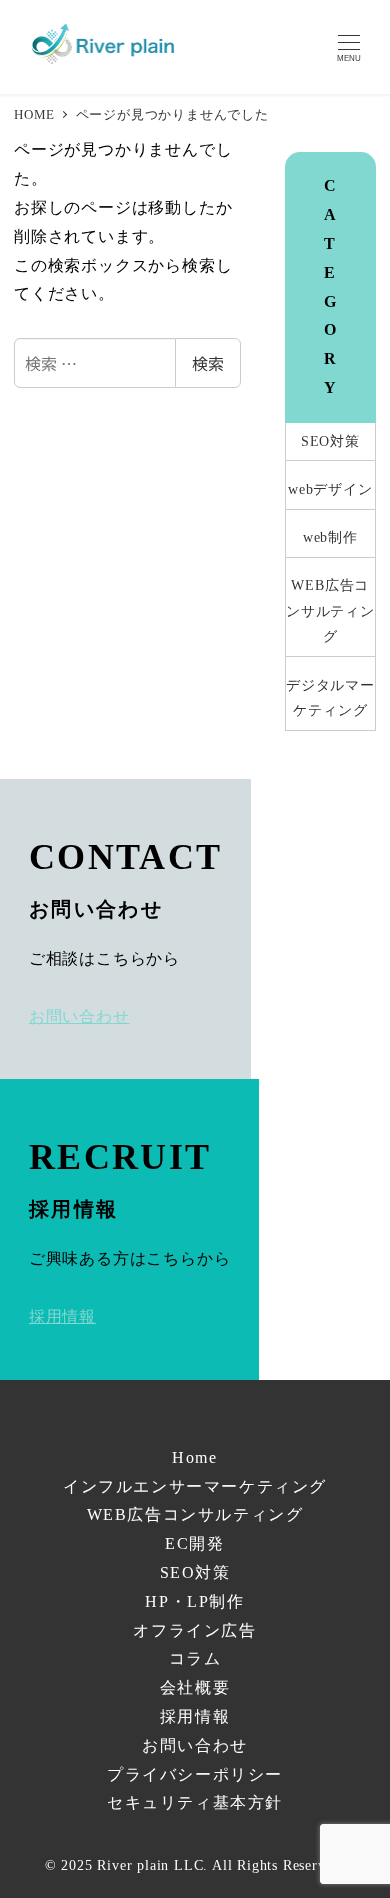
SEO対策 (330, 441)
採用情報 (195, 1716)
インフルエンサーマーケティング (195, 1486)
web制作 (330, 537)
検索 (208, 363)
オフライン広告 (194, 1630)
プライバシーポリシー (195, 1774)
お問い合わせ (195, 1745)
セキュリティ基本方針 (195, 1802)
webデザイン (330, 489)
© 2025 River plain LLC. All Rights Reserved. (195, 1865)
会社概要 (195, 1687)
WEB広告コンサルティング (330, 610)
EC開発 (194, 1543)
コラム (195, 1658)
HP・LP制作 (194, 1601)
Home (194, 1457)
